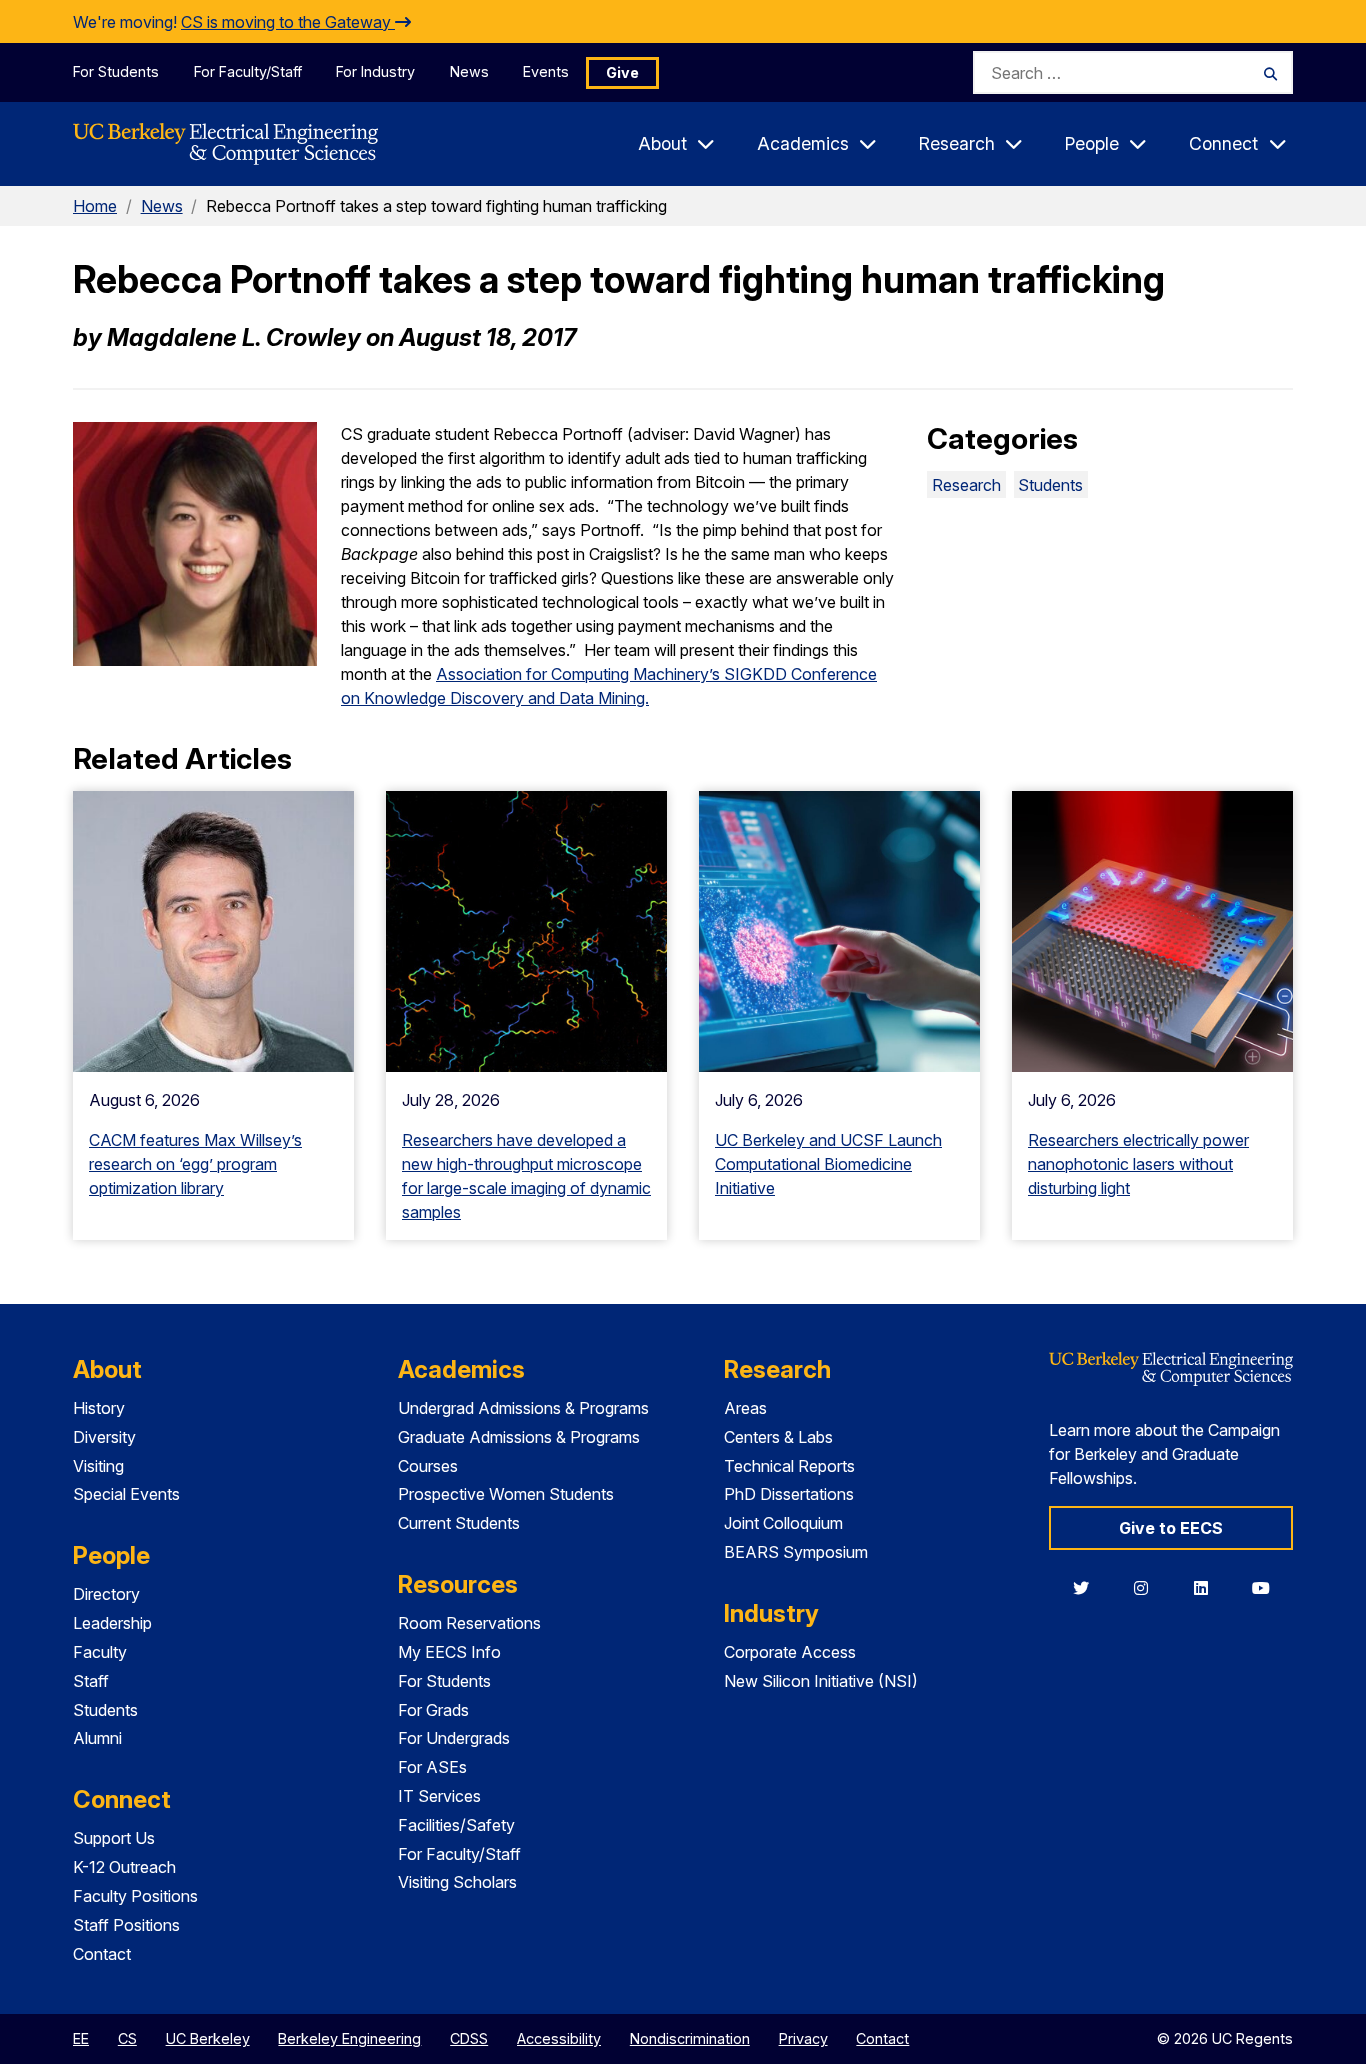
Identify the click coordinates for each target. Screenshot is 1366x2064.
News (469, 71)
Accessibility (559, 2038)
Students (1050, 485)
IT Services (439, 1796)
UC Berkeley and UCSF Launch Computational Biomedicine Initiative (828, 1164)
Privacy (803, 2038)
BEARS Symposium (796, 1552)
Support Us (114, 1838)
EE (81, 2038)
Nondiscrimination (690, 2038)
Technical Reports (789, 1466)
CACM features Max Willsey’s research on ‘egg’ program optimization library (195, 1164)
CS (127, 2038)
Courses (428, 1466)
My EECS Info (449, 1652)
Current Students (459, 1523)
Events (546, 71)
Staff (91, 1681)
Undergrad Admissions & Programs (523, 1408)
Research (966, 485)
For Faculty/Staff (248, 71)
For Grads (433, 1710)
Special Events (126, 1494)
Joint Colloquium (783, 1523)
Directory (106, 1594)
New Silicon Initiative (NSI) (821, 1681)
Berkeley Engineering (349, 2038)
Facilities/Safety (456, 1825)
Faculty (100, 1652)
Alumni (97, 1738)
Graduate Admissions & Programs (519, 1437)
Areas (745, 1408)
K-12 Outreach (124, 1867)
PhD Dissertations (789, 1494)
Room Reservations (469, 1623)
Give (622, 72)
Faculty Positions (135, 1896)
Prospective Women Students (506, 1494)
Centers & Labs (778, 1437)
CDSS (469, 2038)
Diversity (104, 1437)
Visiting (98, 1466)
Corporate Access (790, 1652)
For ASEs (432, 1767)
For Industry (375, 71)
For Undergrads (454, 1738)
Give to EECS (1171, 1528)
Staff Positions (126, 1925)
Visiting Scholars (457, 1882)
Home (95, 206)
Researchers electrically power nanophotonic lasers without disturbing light (1138, 1164)
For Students (116, 71)
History (99, 1408)
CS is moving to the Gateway (288, 22)
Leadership (112, 1623)
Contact (102, 1954)
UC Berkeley (208, 2038)
